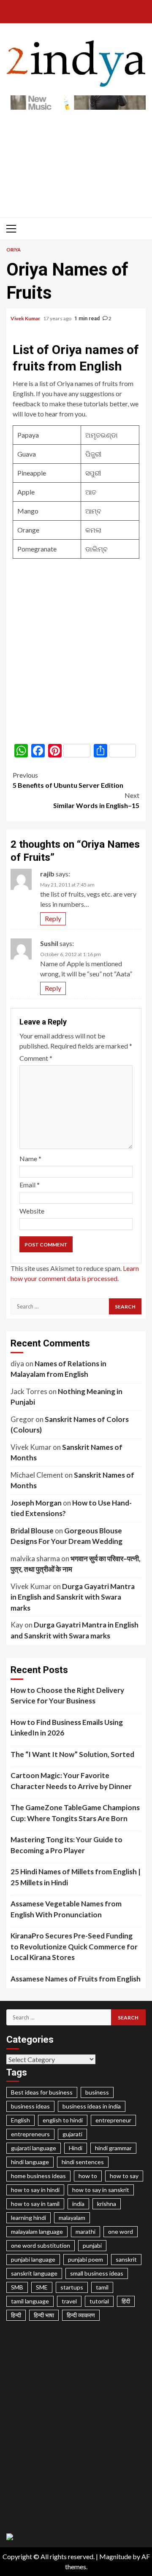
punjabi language (33, 2259)
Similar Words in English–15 (96, 800)
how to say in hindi (35, 2190)
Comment (36, 1058)
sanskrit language (34, 2273)
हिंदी (126, 2301)
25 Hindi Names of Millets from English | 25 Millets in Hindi (76, 1877)
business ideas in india (92, 2106)
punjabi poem (85, 2259)
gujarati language (34, 2148)
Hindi (76, 2148)
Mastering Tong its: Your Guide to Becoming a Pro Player (66, 1845)
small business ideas (97, 2273)
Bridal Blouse (32, 1531)
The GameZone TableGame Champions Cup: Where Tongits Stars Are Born (75, 1813)
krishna (107, 2204)
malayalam (72, 2218)
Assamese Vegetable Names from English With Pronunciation (66, 1909)
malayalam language (37, 2231)
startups (72, 2287)
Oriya (14, 250)
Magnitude (115, 2556)
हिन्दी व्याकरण (81, 2315)
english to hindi (63, 2120)
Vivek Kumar (26, 318)
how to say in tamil (35, 2204)
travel (69, 2301)
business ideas (30, 2106)
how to (88, 2176)
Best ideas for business (42, 2092)
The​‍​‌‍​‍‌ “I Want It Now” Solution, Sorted (72, 1754)
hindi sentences (83, 2162)
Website (32, 1211)
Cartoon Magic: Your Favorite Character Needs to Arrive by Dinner (71, 1781)
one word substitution (41, 2245)
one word (121, 2231)
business (97, 2092)
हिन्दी (16, 2315)
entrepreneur (113, 2120)
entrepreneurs (30, 2134)
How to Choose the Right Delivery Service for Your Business (67, 1696)
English (20, 2120)
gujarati (72, 2134)
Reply (53, 918)
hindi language (30, 2162)
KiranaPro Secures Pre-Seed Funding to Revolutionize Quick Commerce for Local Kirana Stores (74, 1946)
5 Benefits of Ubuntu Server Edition (68, 780)
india (78, 2204)
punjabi (92, 2245)
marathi (85, 2231)
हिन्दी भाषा (44, 2315)
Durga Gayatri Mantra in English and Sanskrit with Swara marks (73, 1597)
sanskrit (126, 2259)
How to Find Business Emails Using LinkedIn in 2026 (67, 1728)
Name (30, 1158)
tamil (102, 2287)
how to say (124, 2176)
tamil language (30, 2301)
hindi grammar (113, 2148)
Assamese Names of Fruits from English (76, 1979)
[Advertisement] (76, 159)
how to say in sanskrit (101, 2190)
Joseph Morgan (36, 1503)
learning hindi (28, 2218)
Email (30, 1185)
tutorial (99, 2301)
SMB (17, 2287)
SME (42, 2287)
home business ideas (38, 2176)
